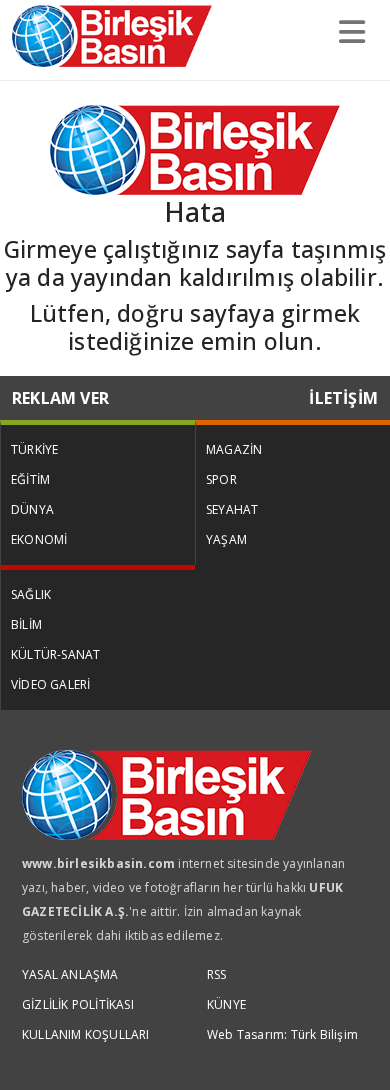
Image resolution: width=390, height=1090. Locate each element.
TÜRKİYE (34, 449)
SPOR (221, 479)
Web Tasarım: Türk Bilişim (282, 1034)
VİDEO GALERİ (50, 684)
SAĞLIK (31, 594)
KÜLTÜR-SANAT (55, 654)
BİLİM (26, 624)
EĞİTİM (30, 479)
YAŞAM (226, 539)
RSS (217, 974)
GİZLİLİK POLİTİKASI (78, 1004)
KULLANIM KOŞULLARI (86, 1034)
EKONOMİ (39, 539)
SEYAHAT (232, 509)
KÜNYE (226, 1004)
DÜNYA (32, 509)
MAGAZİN (234, 449)
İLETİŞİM (343, 398)
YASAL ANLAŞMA (70, 974)
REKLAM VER (60, 398)
